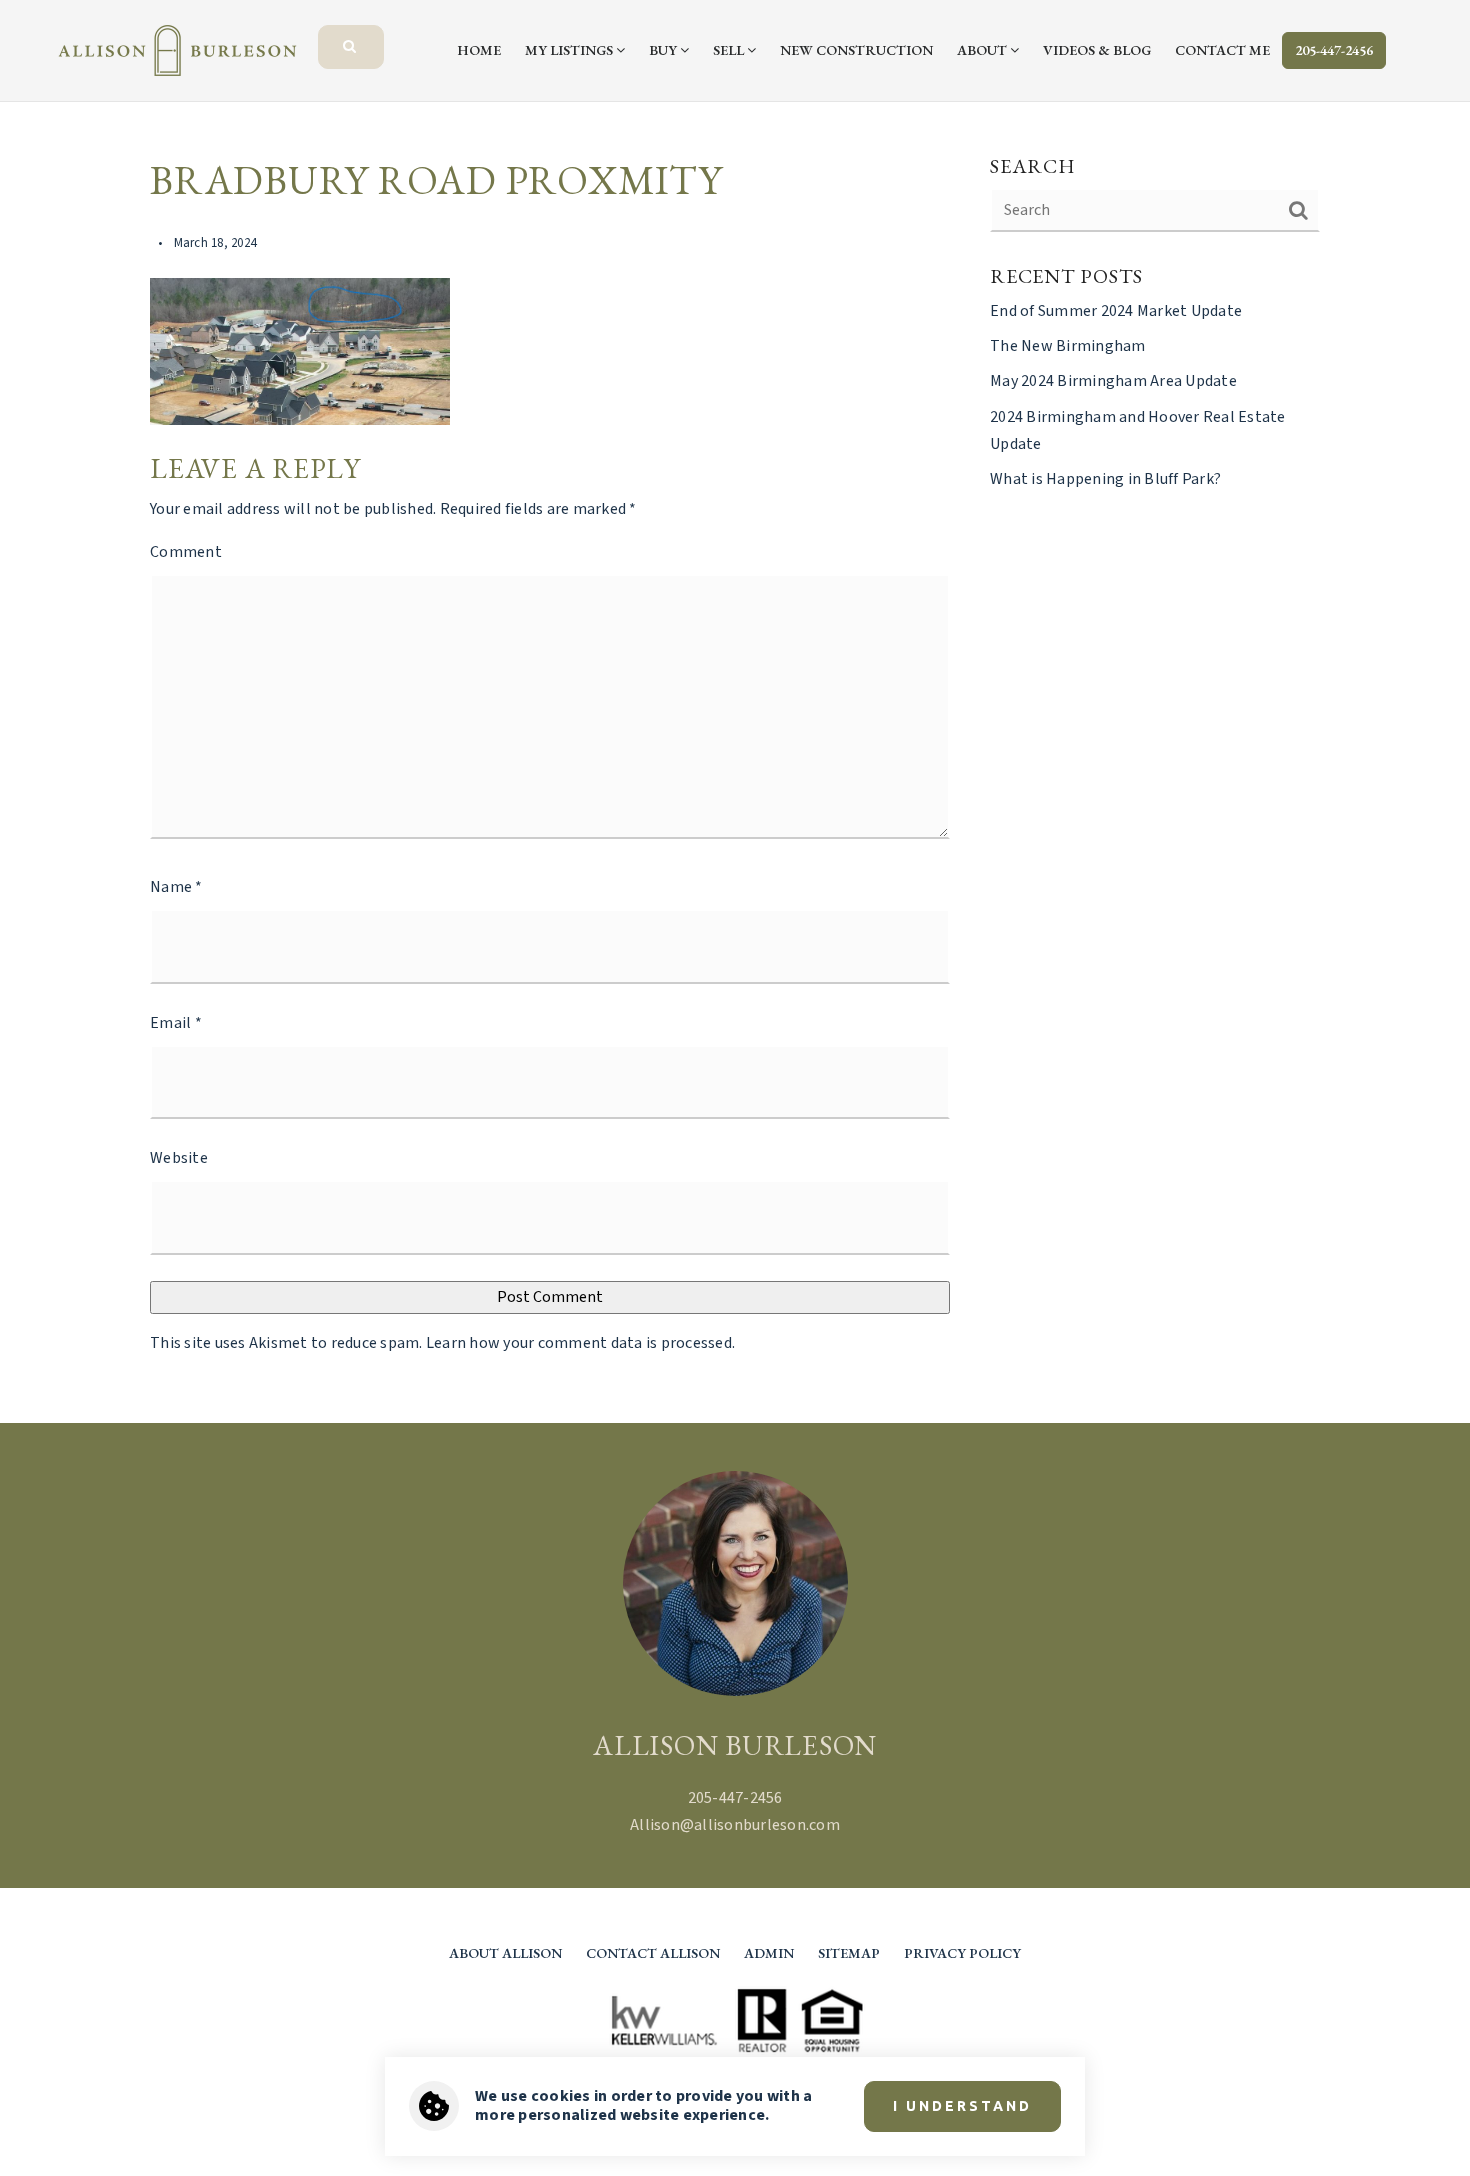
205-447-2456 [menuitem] (1334, 50)
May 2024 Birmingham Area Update (1113, 381)
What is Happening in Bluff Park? (1105, 479)
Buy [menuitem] (664, 50)
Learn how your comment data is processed (579, 1343)
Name (176, 887)
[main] (735, 762)
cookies (561, 2096)
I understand (962, 2106)
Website (179, 1158)
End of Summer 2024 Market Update (1116, 311)
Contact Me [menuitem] (1222, 50)
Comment (186, 552)
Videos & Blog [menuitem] (1097, 50)
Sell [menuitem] (730, 50)
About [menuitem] (983, 50)
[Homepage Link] (177, 49)
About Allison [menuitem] (505, 1953)
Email (176, 1023)
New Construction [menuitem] (856, 50)
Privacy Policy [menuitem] (962, 1953)
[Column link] (387, 34)
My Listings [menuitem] (570, 50)
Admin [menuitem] (769, 1953)
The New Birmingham (1068, 346)
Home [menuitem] (479, 50)
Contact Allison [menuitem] (653, 1953)
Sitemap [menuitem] (849, 1953)
